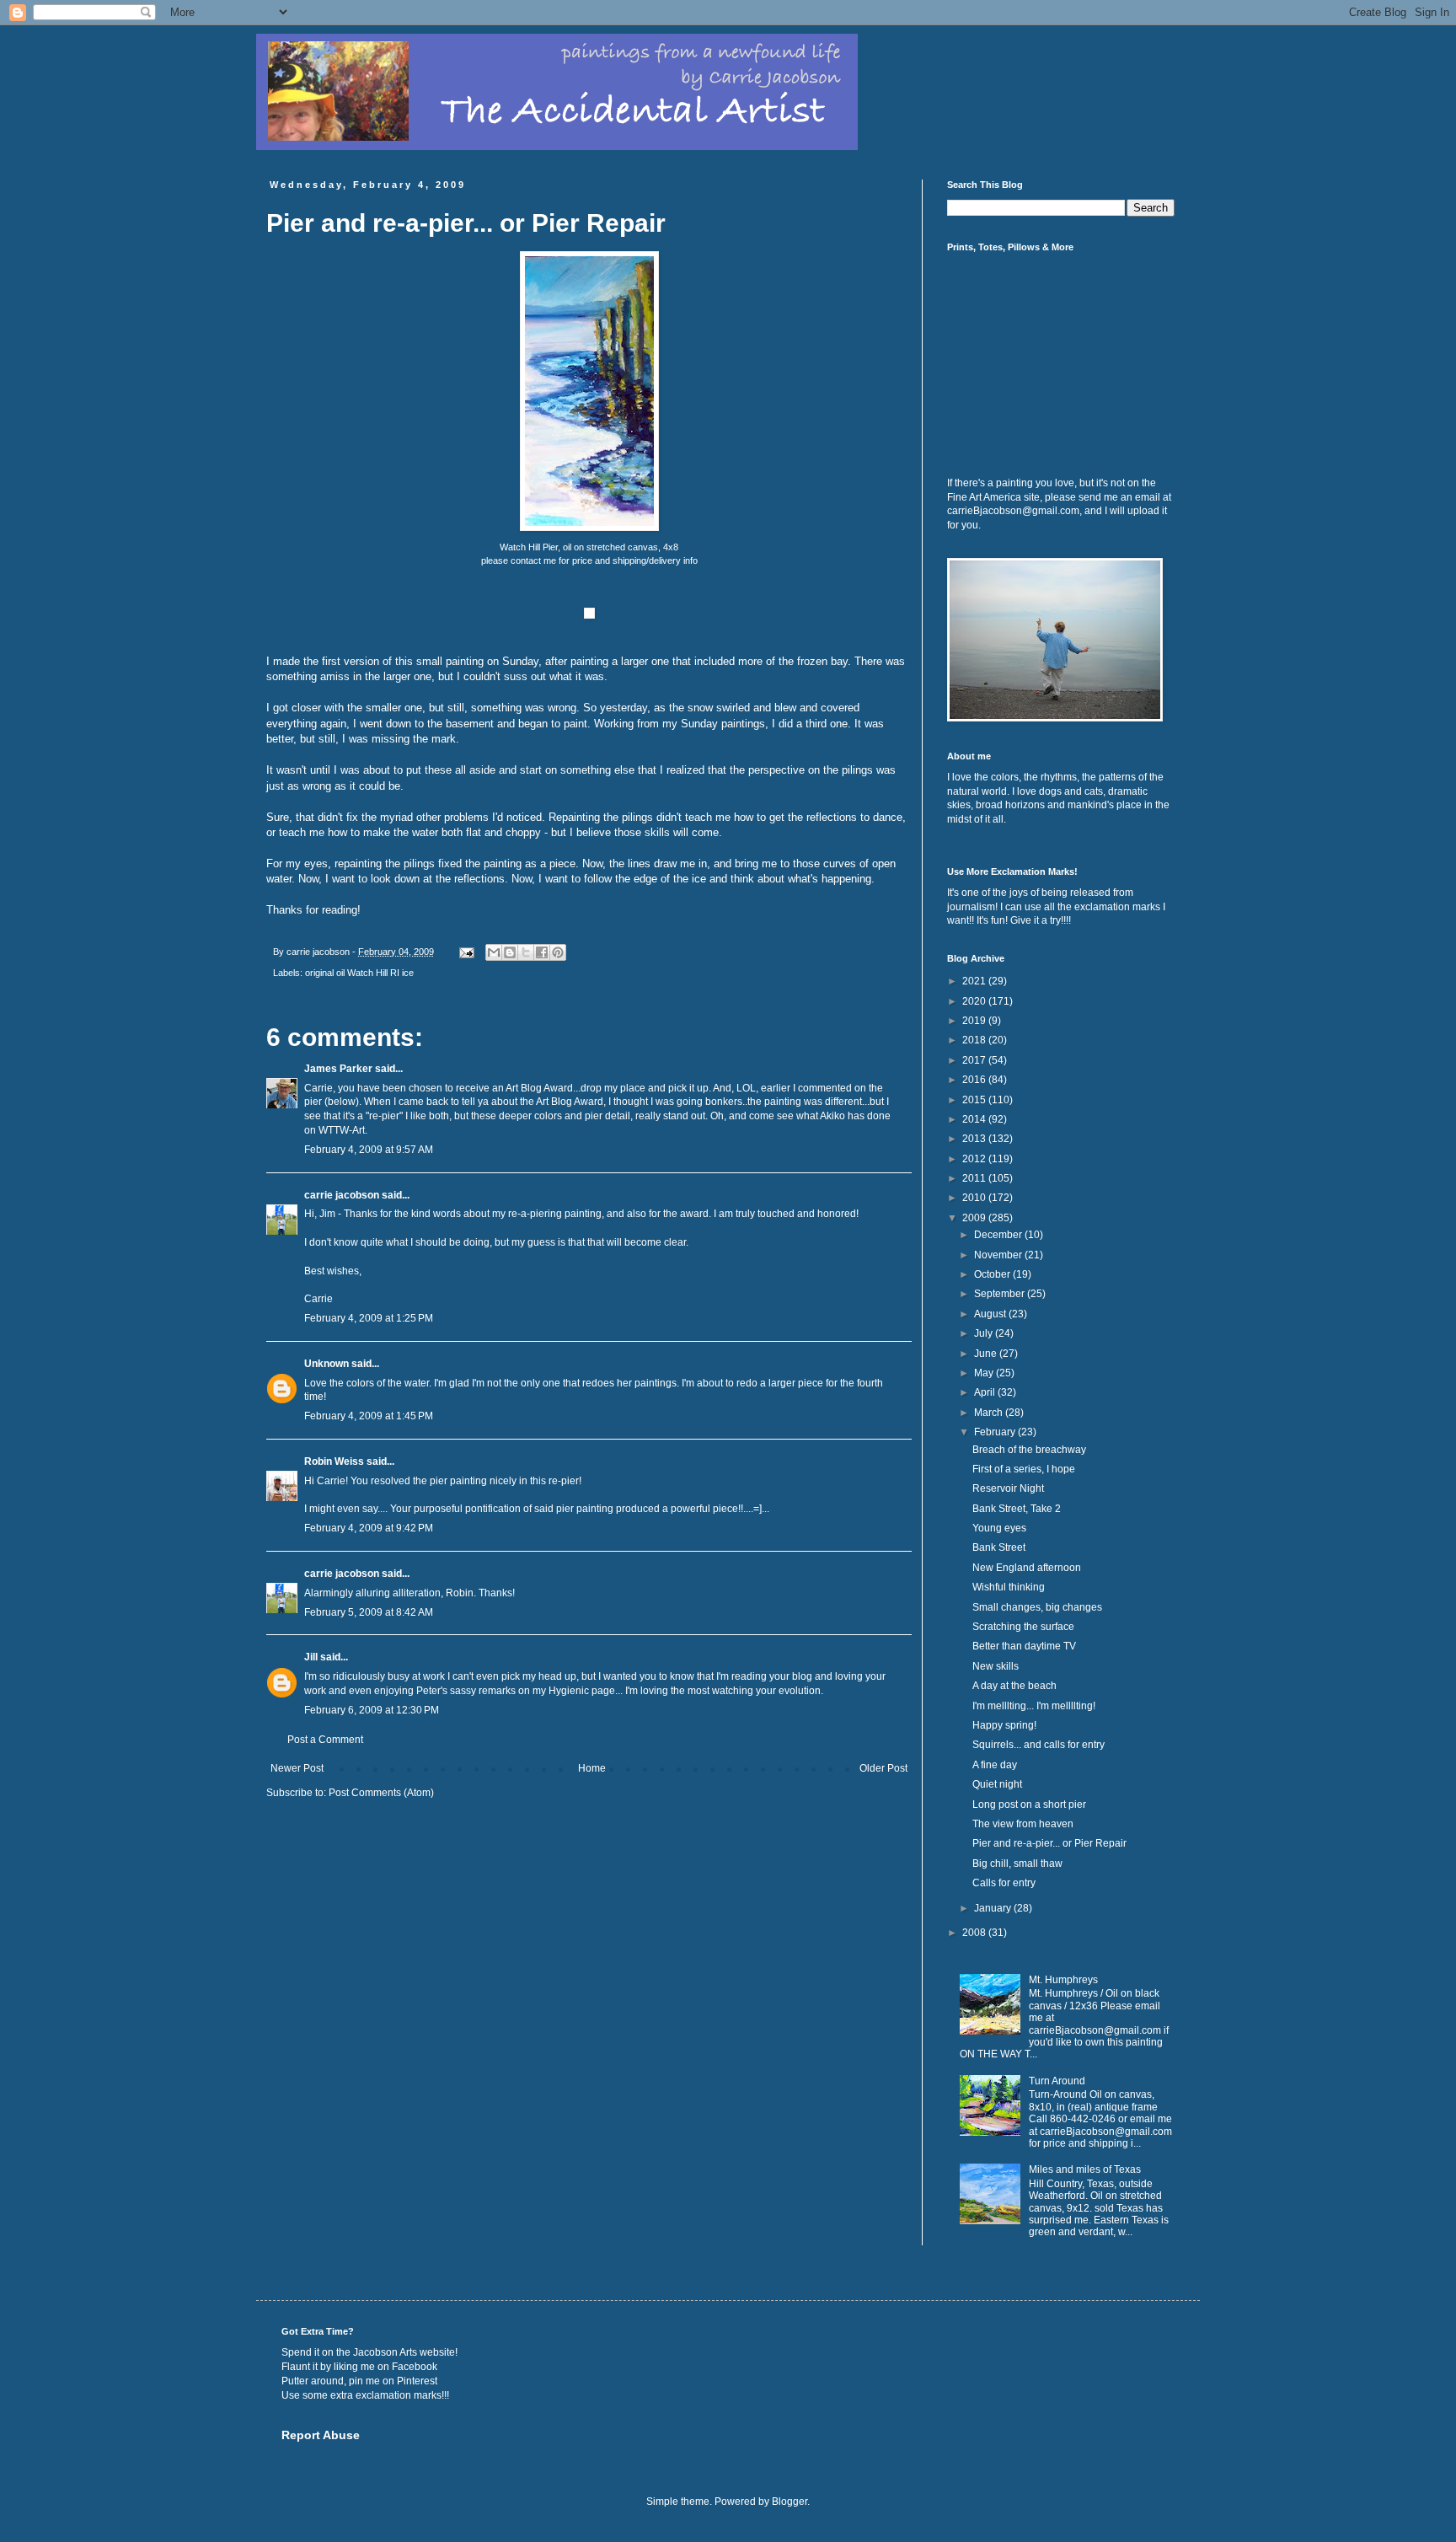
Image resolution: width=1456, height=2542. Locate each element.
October (993, 1274)
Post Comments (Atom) (381, 1793)
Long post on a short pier (1029, 1805)
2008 (975, 1933)
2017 (975, 1060)
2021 (975, 981)
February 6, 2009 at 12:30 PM (372, 1710)
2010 (975, 1198)
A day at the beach (1014, 1686)
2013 (975, 1139)
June (987, 1354)
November (999, 1255)
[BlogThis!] (510, 952)
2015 (975, 1100)
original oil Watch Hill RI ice (359, 973)
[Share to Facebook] (542, 952)
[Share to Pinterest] (558, 952)
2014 (975, 1119)
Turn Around (1057, 2081)
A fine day (995, 1765)
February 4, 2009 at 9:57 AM (369, 1150)
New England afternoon (1027, 1568)
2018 (975, 1040)
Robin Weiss (334, 1461)
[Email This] (494, 952)
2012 (975, 1159)
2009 (975, 1218)
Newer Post (297, 1768)
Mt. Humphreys (1063, 1980)
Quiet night (997, 1784)
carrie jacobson (342, 1195)
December (999, 1235)
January (994, 1908)
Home (592, 1768)
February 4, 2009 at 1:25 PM (369, 1318)
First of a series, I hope (1024, 1469)
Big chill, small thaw (1017, 1864)
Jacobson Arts (385, 2352)
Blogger (790, 2502)
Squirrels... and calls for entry (1038, 1745)
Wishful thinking (1009, 1587)
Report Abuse (321, 2435)
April (986, 1392)
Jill (311, 1657)
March (990, 1413)
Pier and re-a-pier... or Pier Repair (1049, 1843)
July (985, 1333)
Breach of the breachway (1029, 1450)
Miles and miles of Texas (1085, 2169)
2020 (975, 1001)
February (996, 1432)
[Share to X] (526, 952)
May (985, 1373)
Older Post (883, 1768)
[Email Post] (466, 952)
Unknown (327, 1364)
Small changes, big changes (1037, 1607)
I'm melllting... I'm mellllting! (1034, 1706)
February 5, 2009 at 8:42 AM (369, 1612)
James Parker (338, 1069)
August (991, 1314)
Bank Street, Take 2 (1017, 1509)
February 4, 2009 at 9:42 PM (369, 1528)
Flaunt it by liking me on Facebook (359, 2367)
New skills (996, 1666)
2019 (975, 1021)
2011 (975, 1178)
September (1001, 1294)
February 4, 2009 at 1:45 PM (369, 1416)
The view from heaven (1023, 1824)
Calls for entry (1004, 1883)
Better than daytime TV (1024, 1646)
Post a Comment (325, 1740)
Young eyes (999, 1528)
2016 (975, 1080)
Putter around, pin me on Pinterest (359, 2381)
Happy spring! (1004, 1725)
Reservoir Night (1008, 1488)
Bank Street (999, 1547)
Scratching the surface (1023, 1627)
